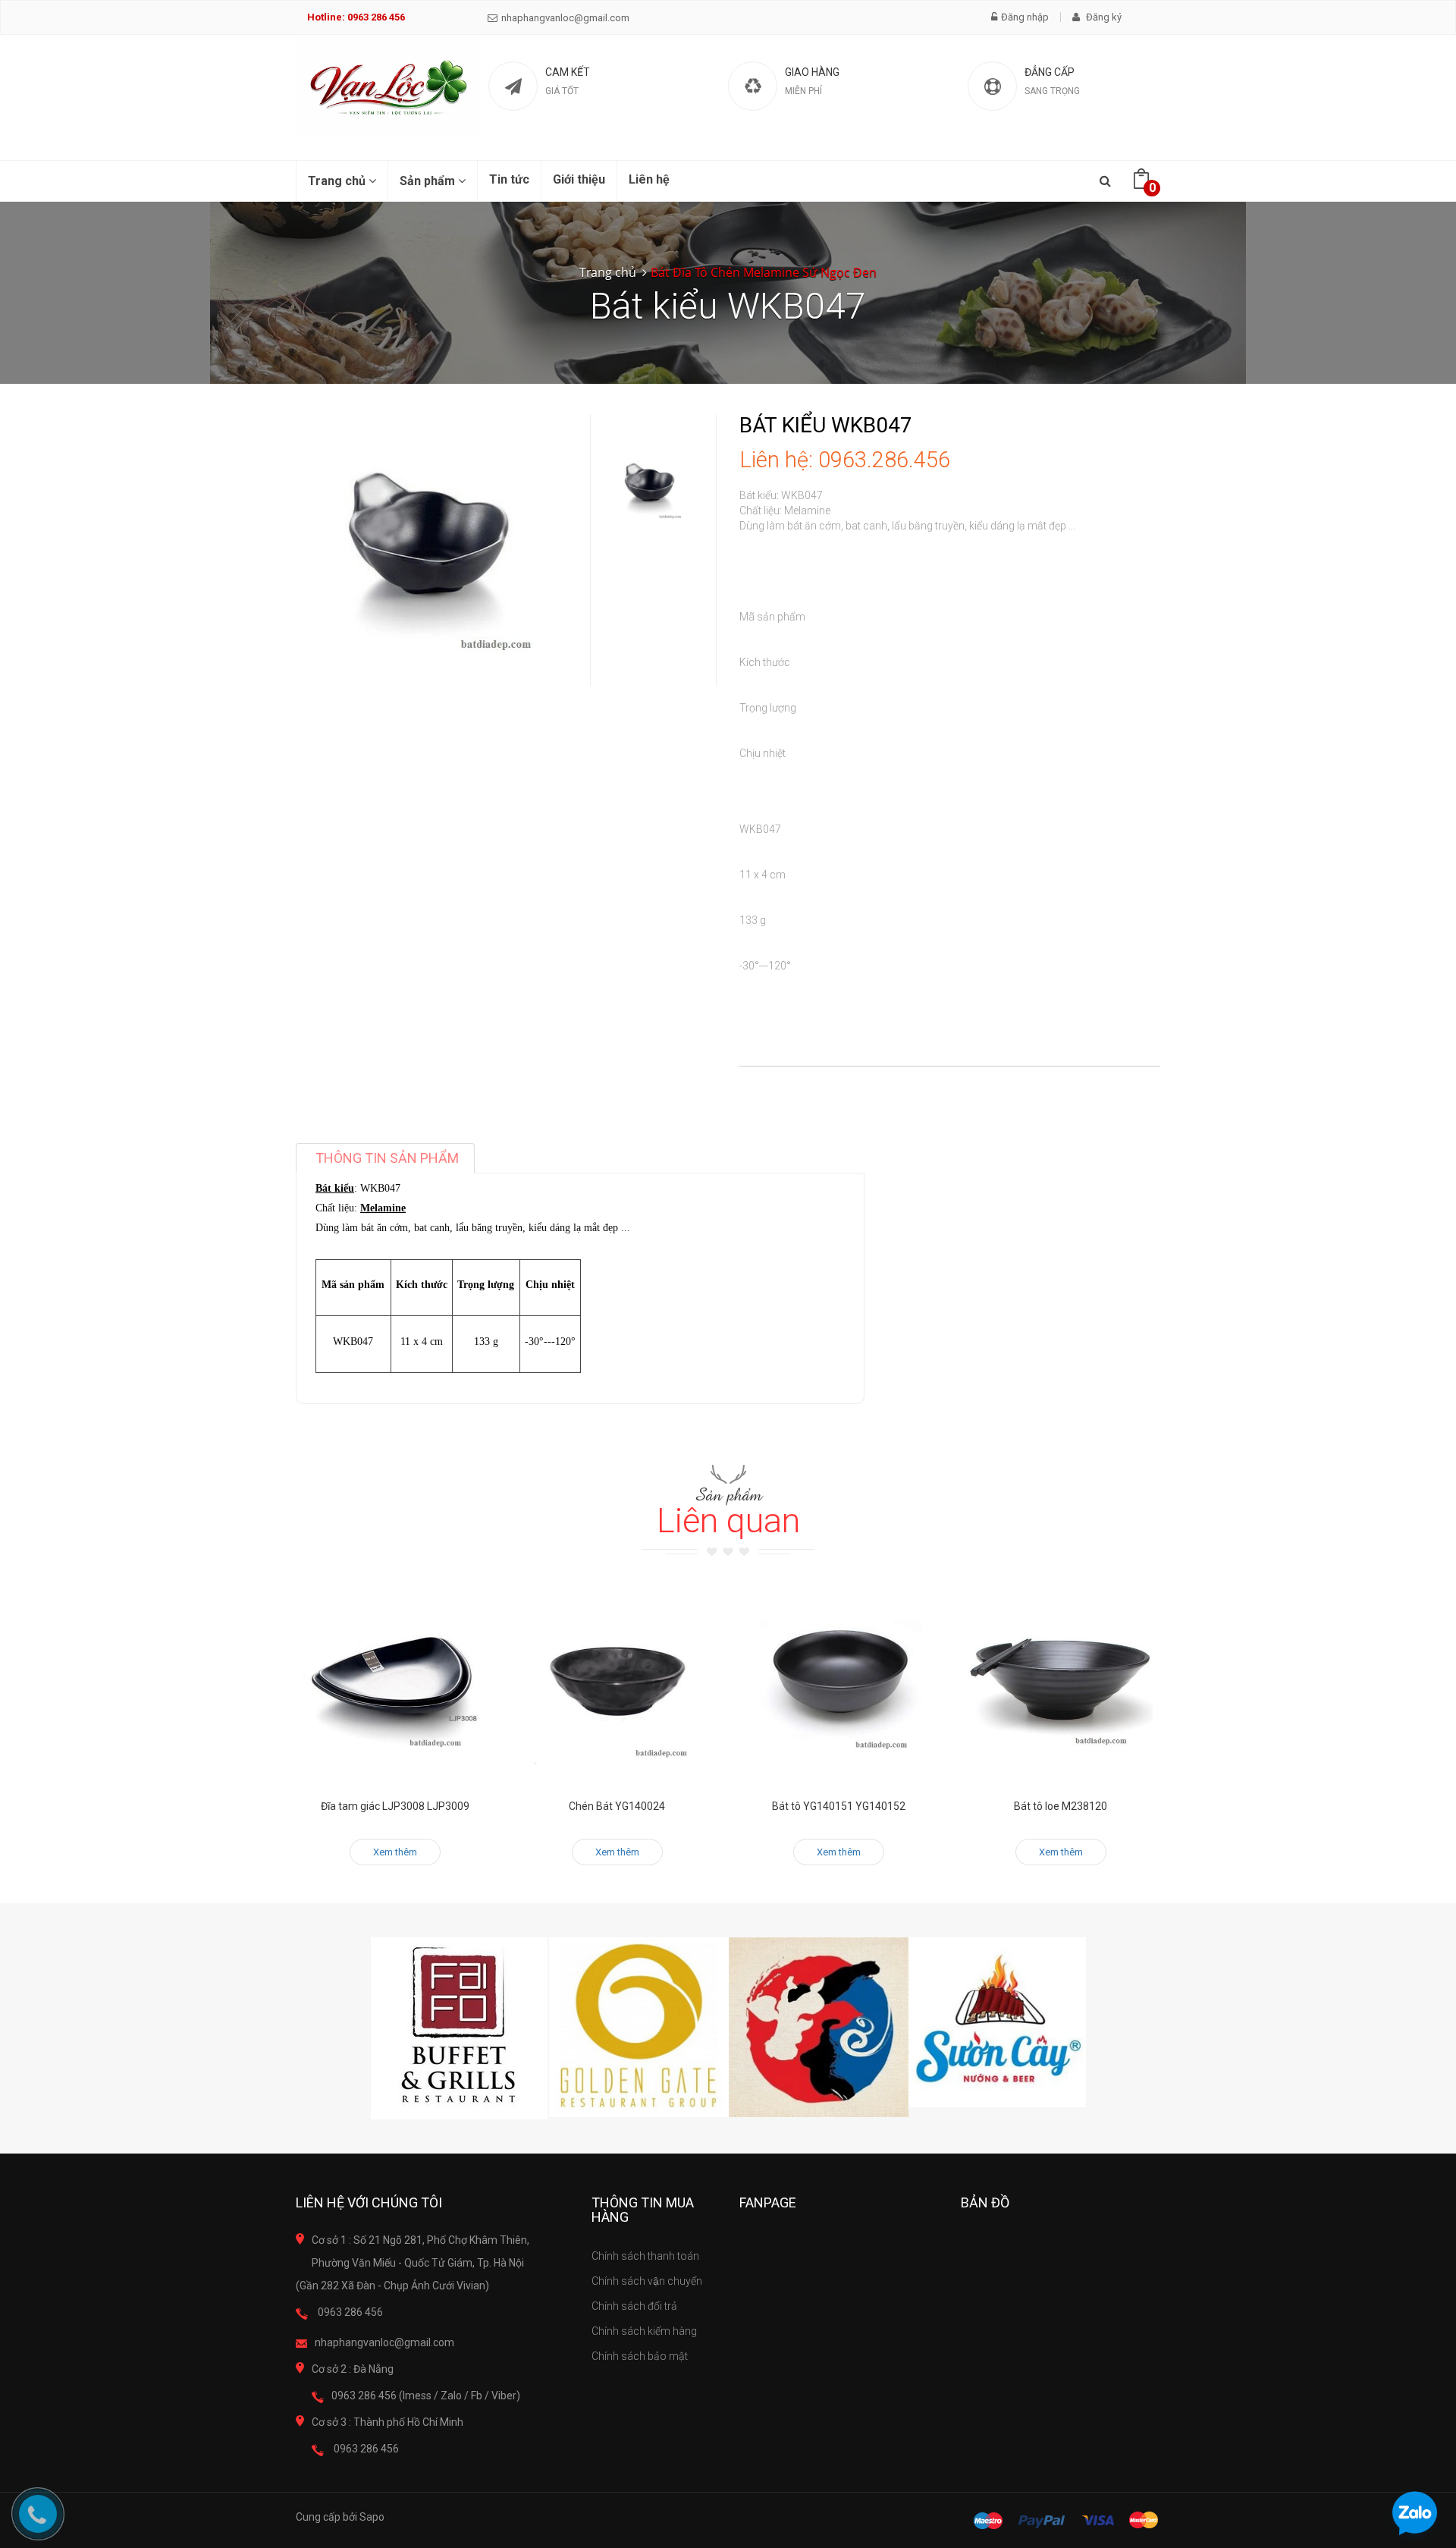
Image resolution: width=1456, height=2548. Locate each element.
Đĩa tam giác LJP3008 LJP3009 (395, 1806)
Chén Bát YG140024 (617, 1806)
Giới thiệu (579, 179)
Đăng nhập (1025, 17)
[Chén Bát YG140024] (618, 1682)
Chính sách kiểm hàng (644, 2331)
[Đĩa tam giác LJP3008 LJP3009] (395, 1682)
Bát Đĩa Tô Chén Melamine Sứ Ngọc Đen (764, 272)
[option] (650, 487)
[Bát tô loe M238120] (1061, 1682)
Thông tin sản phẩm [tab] (387, 1158)
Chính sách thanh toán (645, 2256)
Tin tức (509, 179)
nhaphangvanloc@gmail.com (565, 18)
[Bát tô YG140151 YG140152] (839, 1682)
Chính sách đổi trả (634, 2306)
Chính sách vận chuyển (647, 2281)
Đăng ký (1103, 17)
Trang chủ (338, 181)
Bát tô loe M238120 (1061, 1806)
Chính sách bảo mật (640, 2356)
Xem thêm (395, 1852)
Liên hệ (649, 179)
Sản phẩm (429, 181)
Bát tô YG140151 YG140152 (839, 1806)
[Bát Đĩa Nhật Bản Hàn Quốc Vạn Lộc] (388, 88)
